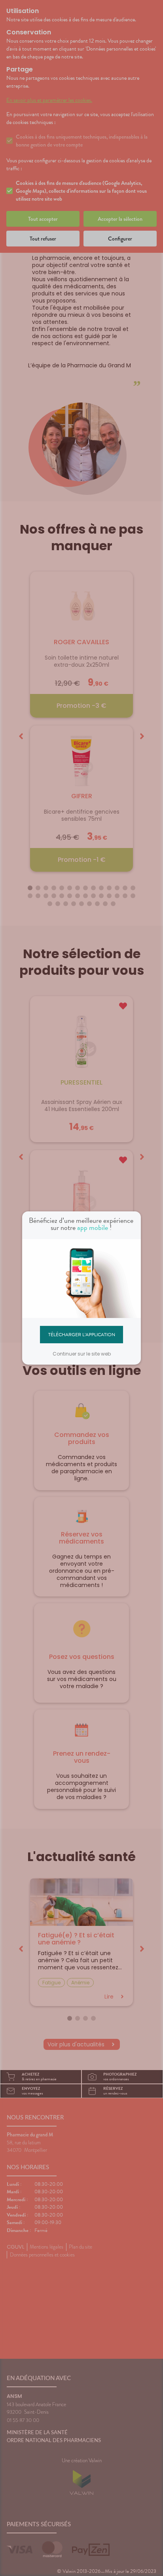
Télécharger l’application (82, 1334)
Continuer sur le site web (82, 1354)
